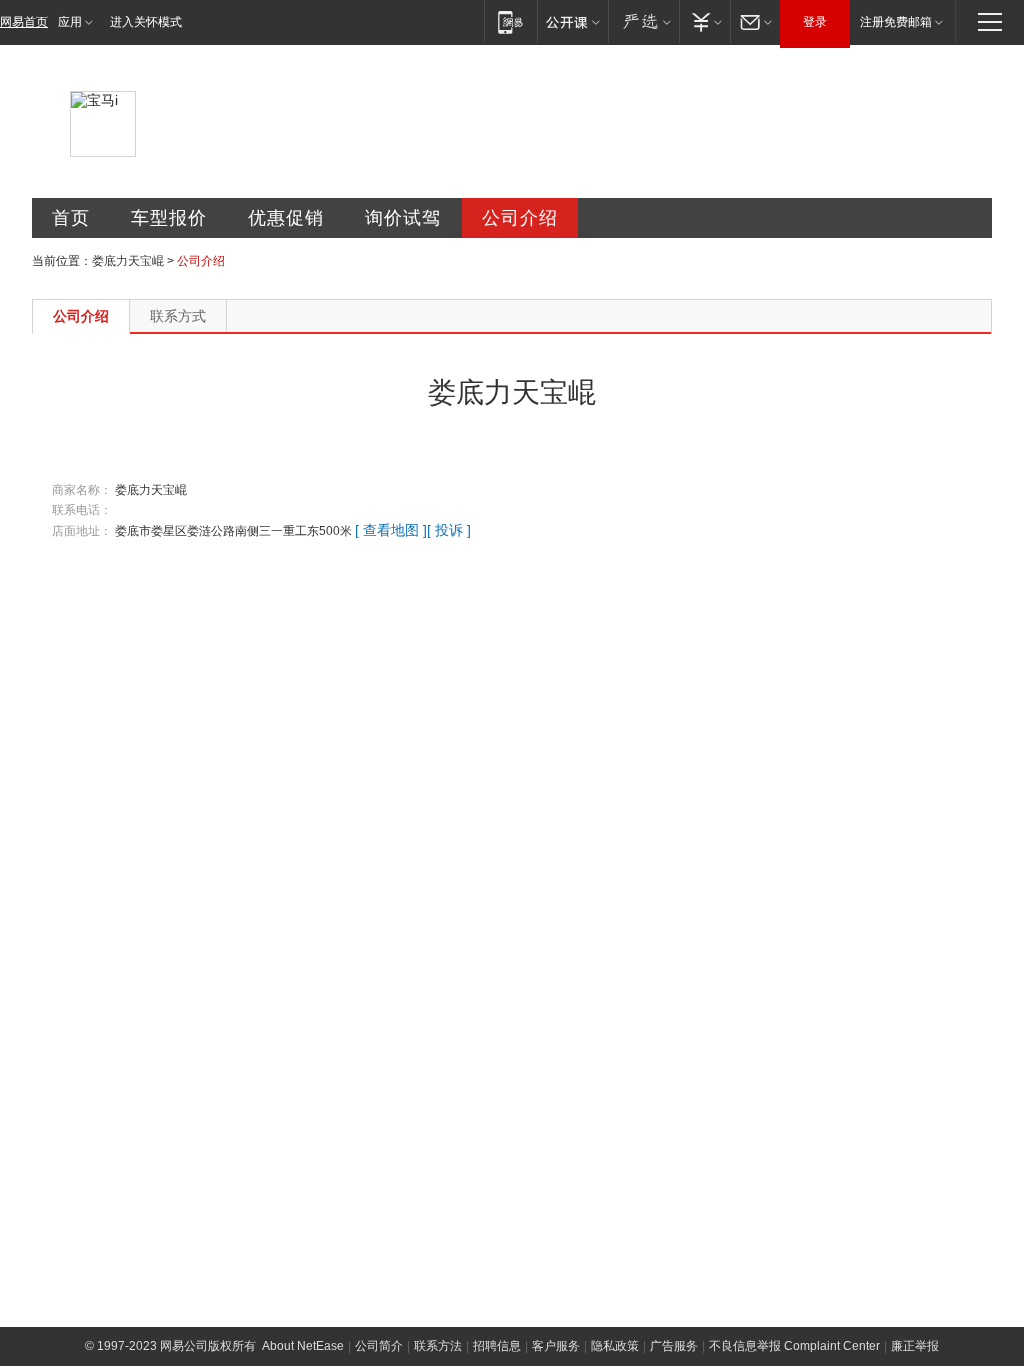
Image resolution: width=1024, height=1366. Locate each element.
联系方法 (438, 1346)
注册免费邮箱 (896, 22)
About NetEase (303, 1346)
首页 (71, 218)
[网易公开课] (572, 21)
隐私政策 (615, 1346)
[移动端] (510, 21)
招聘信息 (497, 1346)
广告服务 (674, 1346)
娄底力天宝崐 (128, 261)
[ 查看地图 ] (391, 530)
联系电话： (82, 510)
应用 (70, 22)
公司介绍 (520, 218)
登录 (815, 22)
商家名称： (82, 490)
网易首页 (24, 22)
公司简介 (379, 1346)
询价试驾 (403, 218)
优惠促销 (286, 218)
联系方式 (178, 316)
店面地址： (82, 531)
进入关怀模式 (146, 22)
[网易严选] (643, 21)
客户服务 (556, 1346)
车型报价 (169, 218)
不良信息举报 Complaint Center (794, 1346)
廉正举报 (915, 1346)
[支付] (704, 21)
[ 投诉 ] (449, 530)
